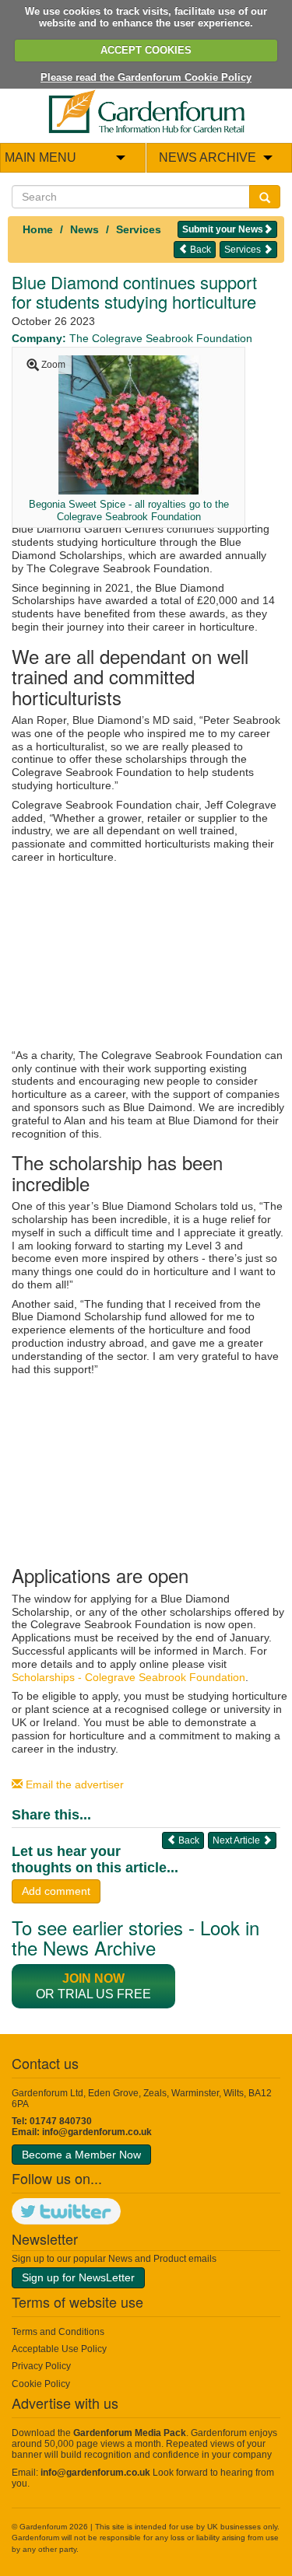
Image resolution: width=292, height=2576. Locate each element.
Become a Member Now (81, 2155)
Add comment (56, 1891)
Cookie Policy (41, 2384)
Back (199, 250)
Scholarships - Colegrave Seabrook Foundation (128, 1677)
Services (139, 229)
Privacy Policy (41, 2366)
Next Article (237, 1840)
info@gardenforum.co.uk (97, 2132)
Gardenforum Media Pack (130, 2433)
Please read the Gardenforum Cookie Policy (146, 77)
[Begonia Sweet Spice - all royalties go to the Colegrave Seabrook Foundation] (128, 425)
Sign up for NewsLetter (78, 2277)
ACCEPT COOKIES (146, 50)
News (84, 229)
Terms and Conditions (58, 2332)
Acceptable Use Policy (59, 2349)
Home (38, 229)
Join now (93, 1978)
